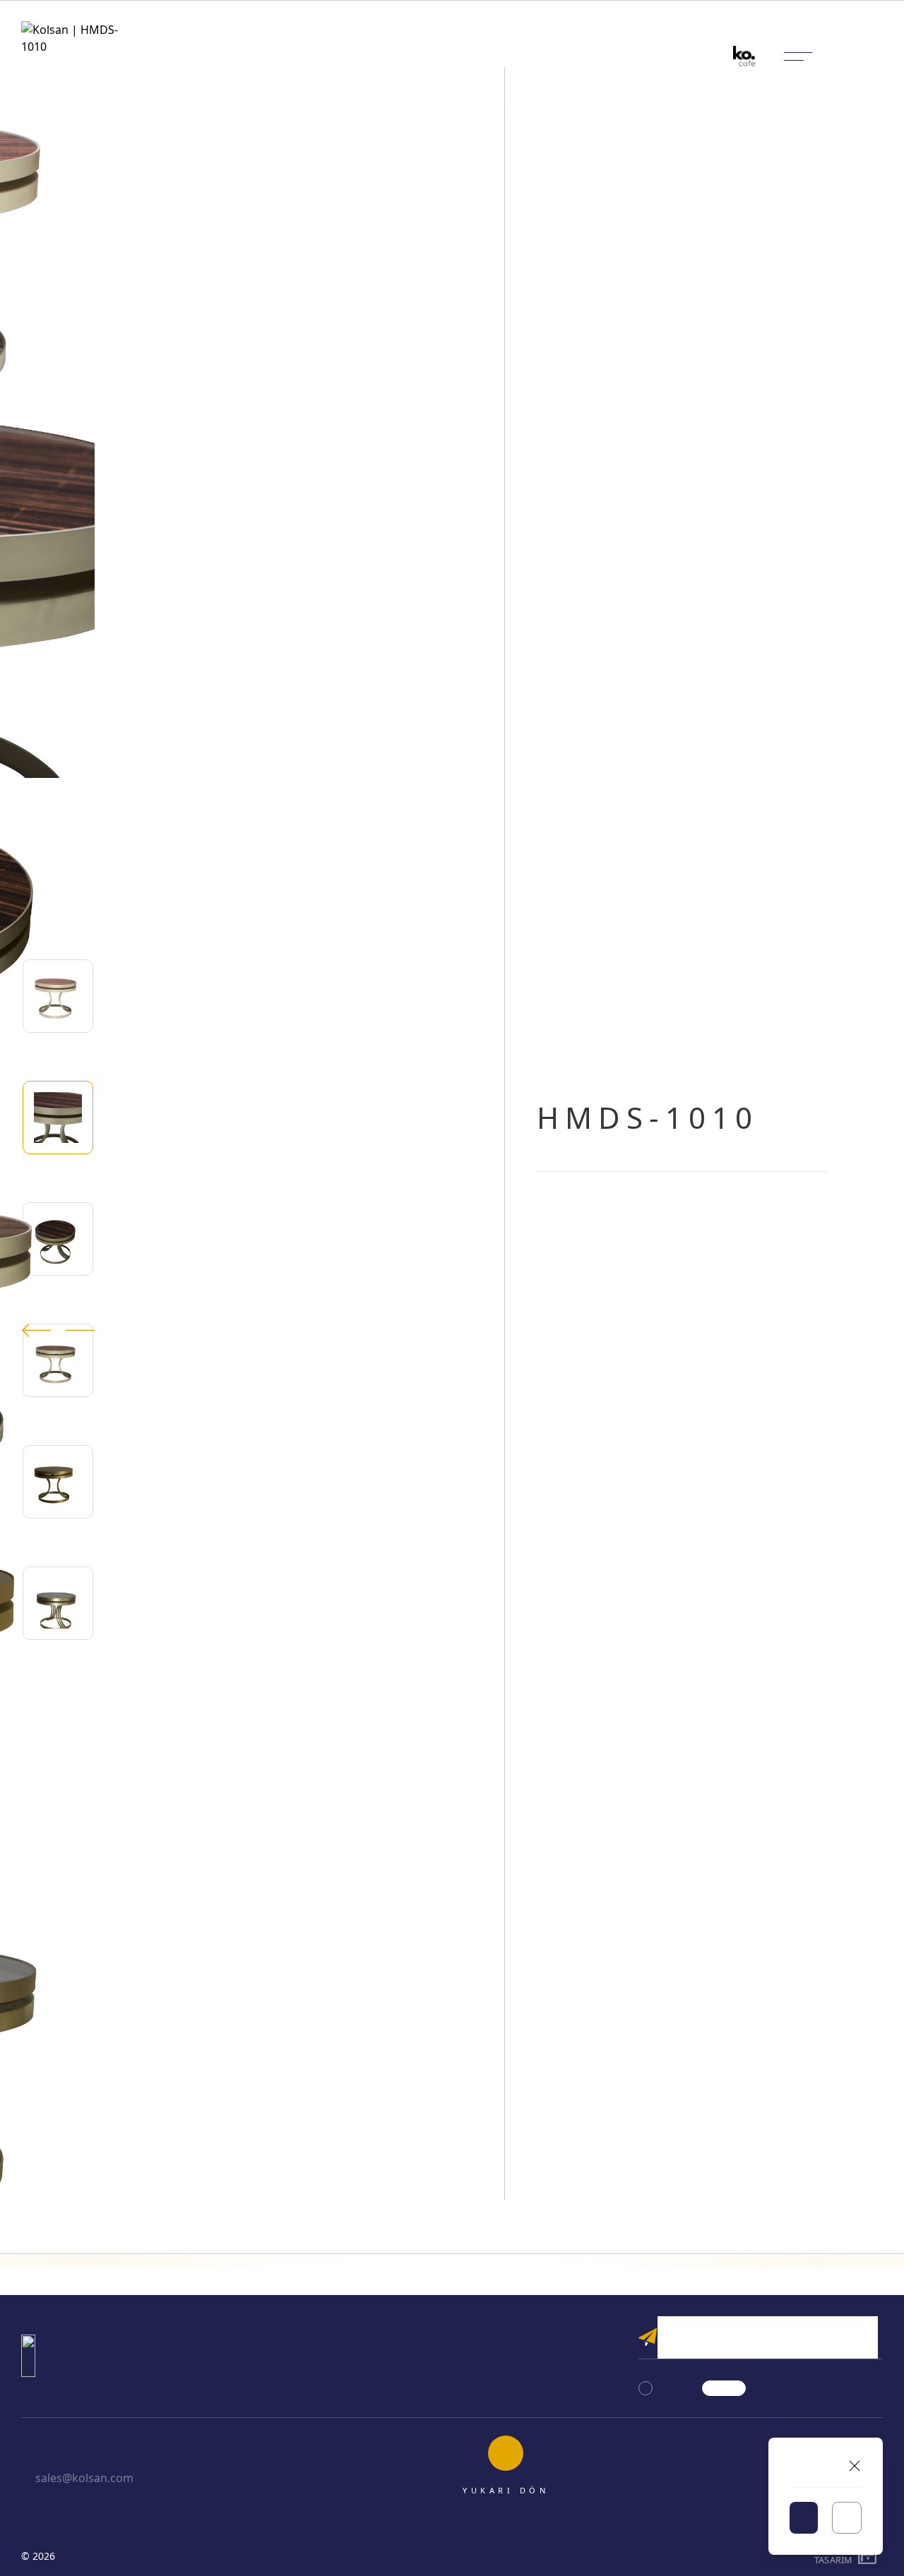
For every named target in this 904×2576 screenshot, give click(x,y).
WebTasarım (833, 2556)
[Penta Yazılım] (869, 2556)
